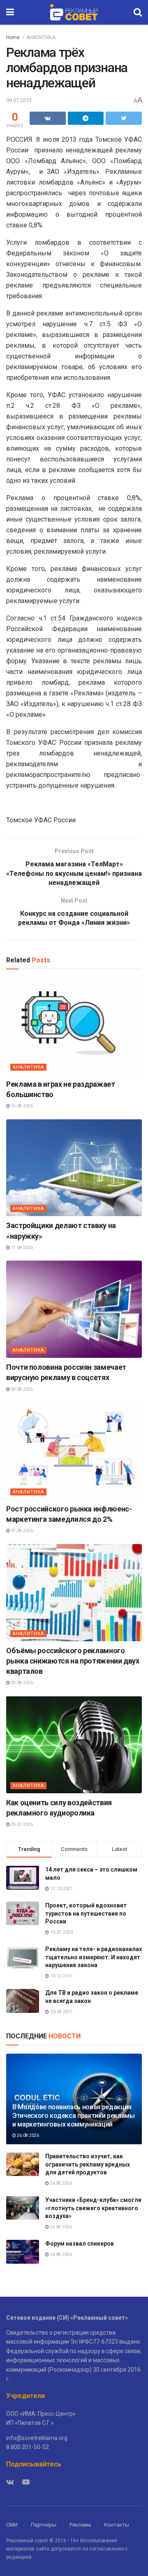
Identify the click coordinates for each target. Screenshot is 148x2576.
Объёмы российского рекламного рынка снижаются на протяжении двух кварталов (73, 1661)
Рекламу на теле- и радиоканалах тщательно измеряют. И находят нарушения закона (94, 1957)
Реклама (80, 2525)
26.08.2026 (28, 2135)
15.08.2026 (21, 1106)
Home (13, 37)
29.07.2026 (21, 1824)
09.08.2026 (21, 1389)
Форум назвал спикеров (80, 2244)
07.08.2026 (21, 1531)
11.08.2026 (21, 1248)
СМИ (12, 2525)
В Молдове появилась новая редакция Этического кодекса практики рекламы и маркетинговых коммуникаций (74, 2116)
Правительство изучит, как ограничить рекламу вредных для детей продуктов (88, 2164)
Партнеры (44, 2525)
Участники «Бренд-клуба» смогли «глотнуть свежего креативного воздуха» (93, 2208)
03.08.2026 (21, 1683)
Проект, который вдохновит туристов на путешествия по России (86, 1913)
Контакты (117, 2525)
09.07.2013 (19, 100)
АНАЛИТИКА (41, 37)
